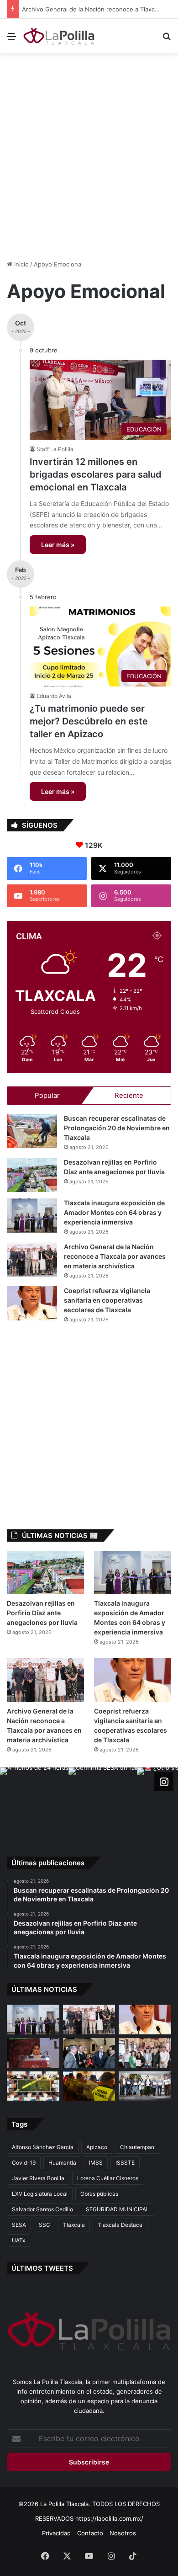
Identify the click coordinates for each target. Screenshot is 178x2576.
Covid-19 (24, 2163)
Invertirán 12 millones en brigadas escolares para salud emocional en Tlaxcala (96, 474)
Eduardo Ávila (54, 696)
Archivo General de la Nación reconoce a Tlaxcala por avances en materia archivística (115, 1256)
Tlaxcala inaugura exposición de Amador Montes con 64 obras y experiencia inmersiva (114, 1212)
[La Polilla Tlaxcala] (59, 36)
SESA (19, 2225)
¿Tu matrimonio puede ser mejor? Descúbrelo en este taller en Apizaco (89, 721)
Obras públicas (99, 2194)
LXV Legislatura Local (40, 2194)
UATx (18, 2240)
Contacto (90, 2533)
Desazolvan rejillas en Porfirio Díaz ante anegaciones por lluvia (42, 1613)
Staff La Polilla (55, 449)
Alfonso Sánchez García (43, 2147)
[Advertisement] (89, 152)
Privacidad (56, 2533)
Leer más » (58, 545)
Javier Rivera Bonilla (38, 2178)
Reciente (129, 1095)
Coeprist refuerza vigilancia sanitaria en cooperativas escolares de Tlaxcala (107, 1300)
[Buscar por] (167, 40)
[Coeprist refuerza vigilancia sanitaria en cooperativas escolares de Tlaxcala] (32, 1303)
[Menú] (11, 40)
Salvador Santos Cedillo (42, 2209)
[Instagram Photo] (34, 1802)
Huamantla (62, 2163)
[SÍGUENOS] (164, 1781)
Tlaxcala (74, 2225)
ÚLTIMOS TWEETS (42, 2268)
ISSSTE (125, 2163)
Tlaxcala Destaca (120, 2225)
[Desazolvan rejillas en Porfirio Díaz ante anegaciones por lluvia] (32, 1175)
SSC (44, 2225)
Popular (47, 1095)
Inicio (21, 264)
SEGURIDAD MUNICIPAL (118, 2209)
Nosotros (123, 2533)
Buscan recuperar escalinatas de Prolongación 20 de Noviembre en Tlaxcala (117, 1128)
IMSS (96, 2163)
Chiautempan (137, 2147)
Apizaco (97, 2147)
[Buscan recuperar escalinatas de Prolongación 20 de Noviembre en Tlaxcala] (32, 1131)
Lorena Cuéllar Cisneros (108, 2178)
